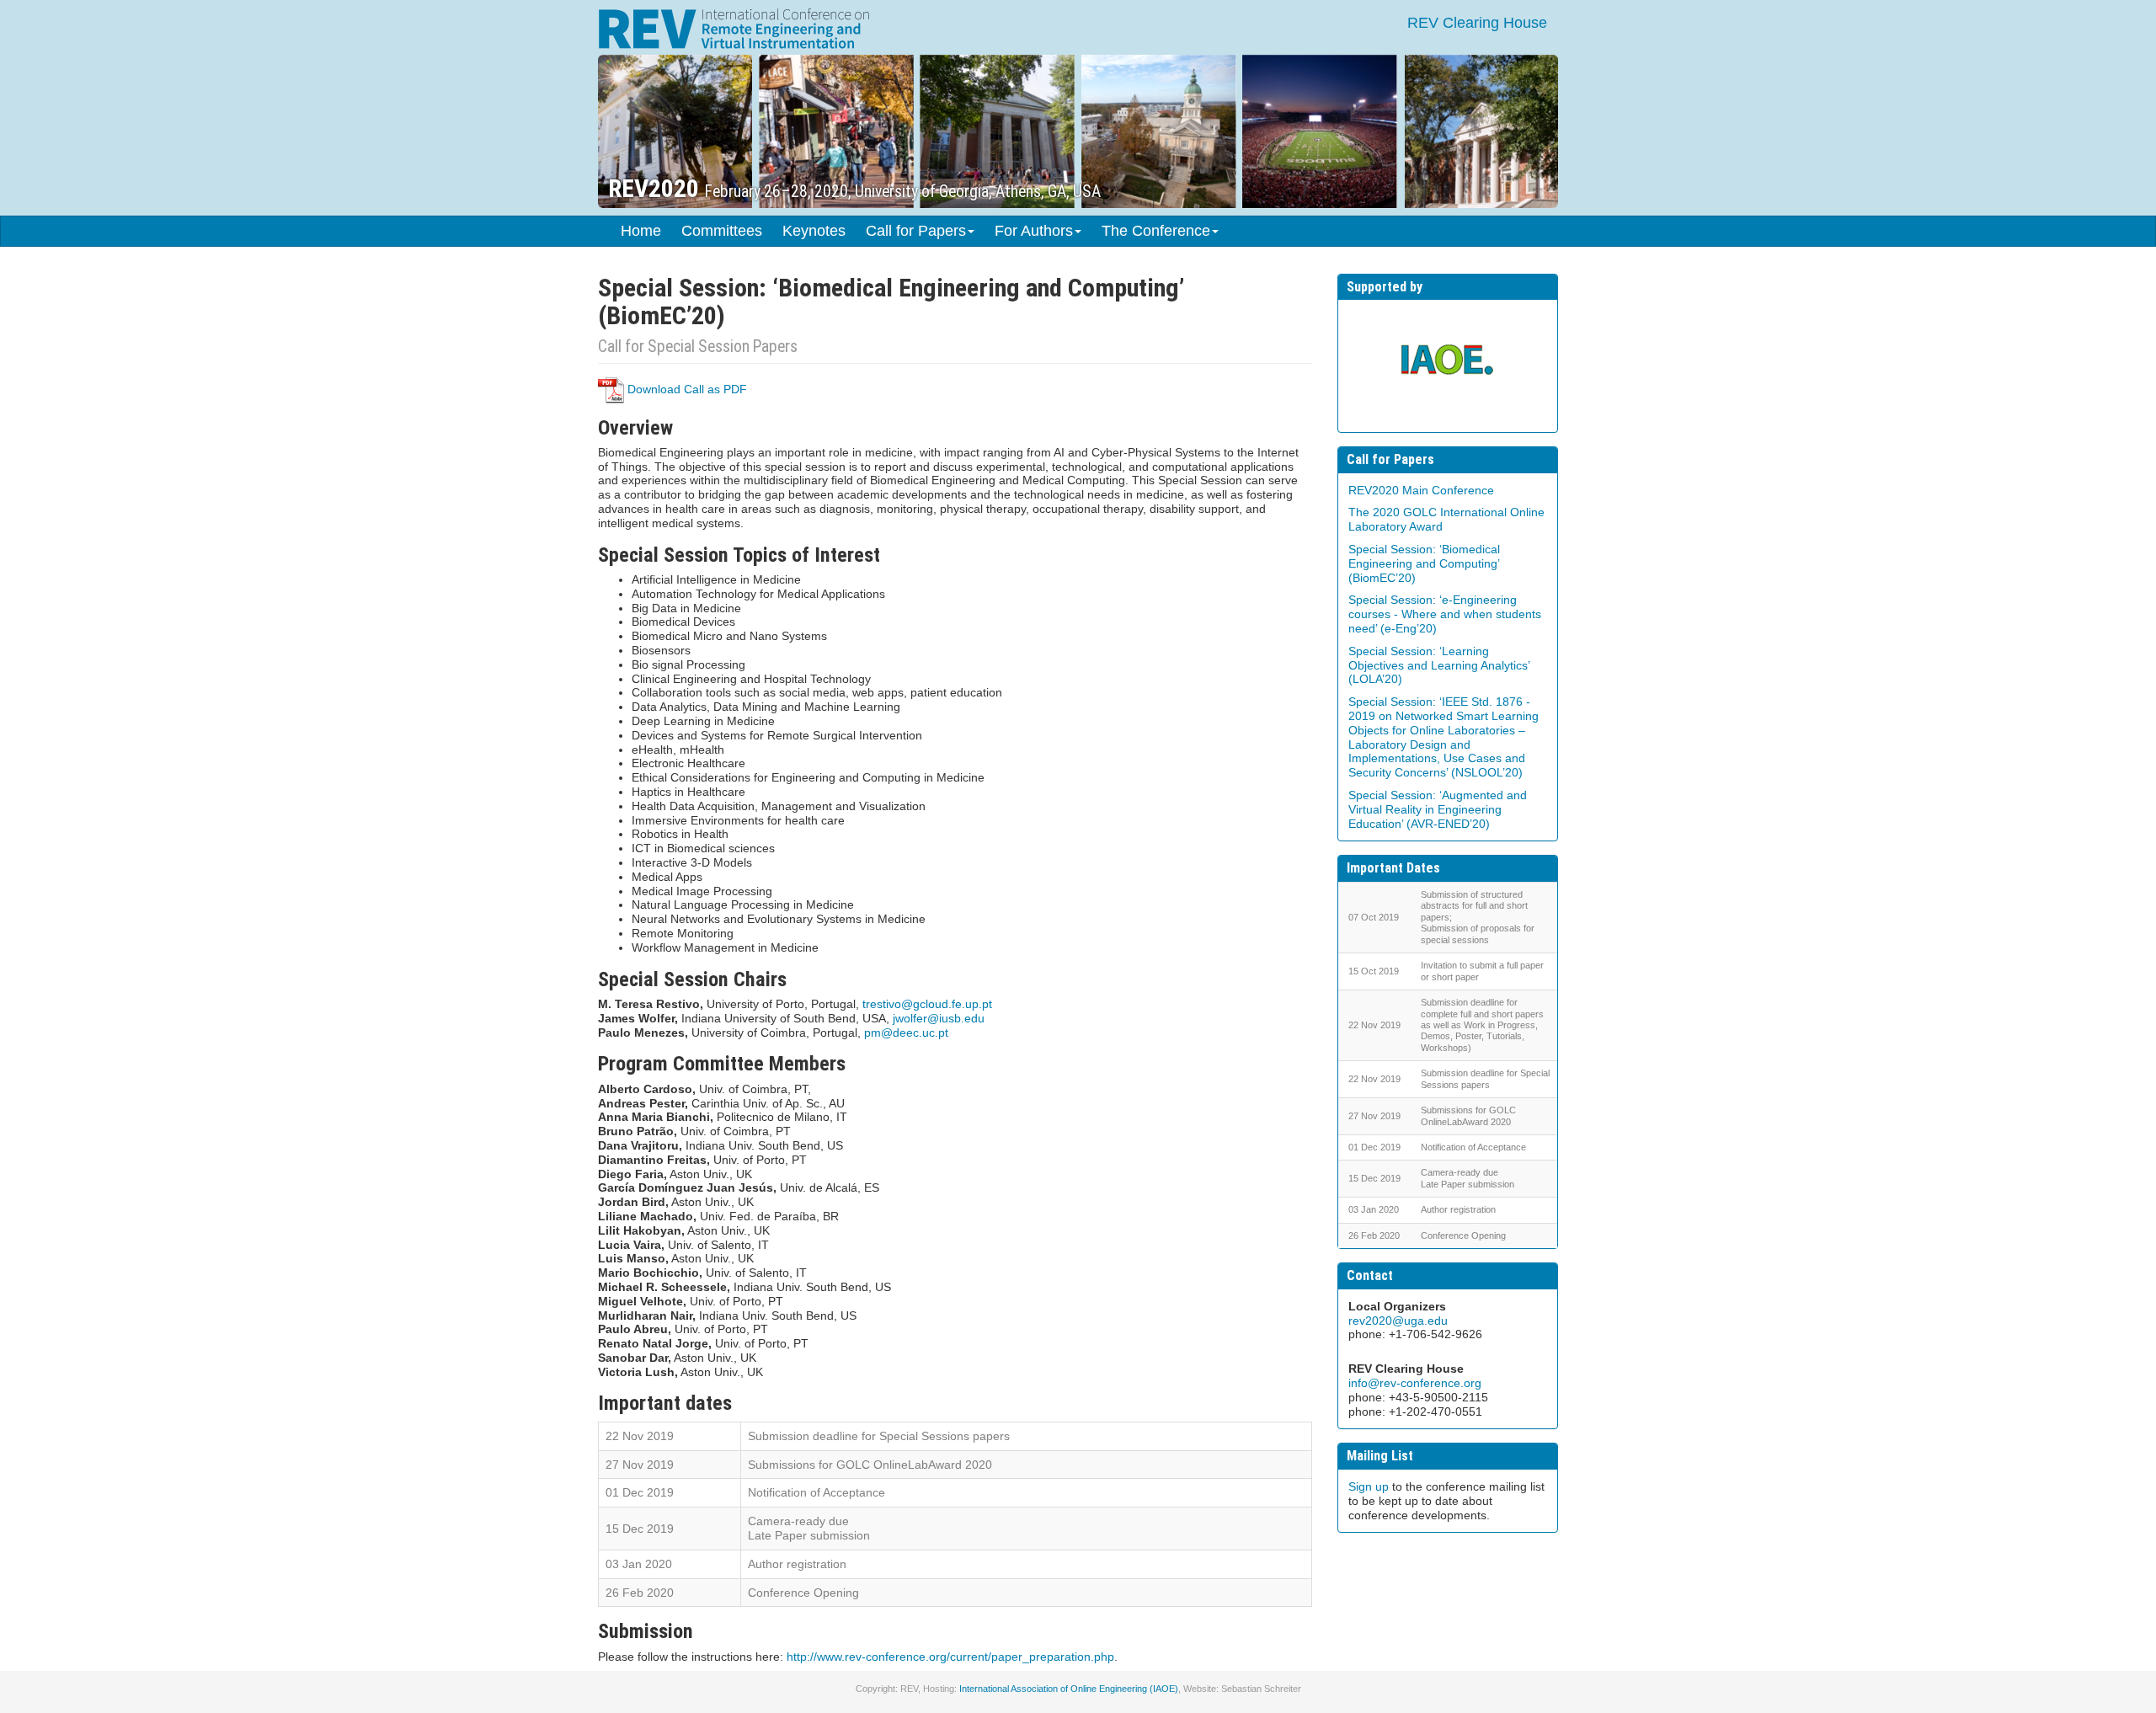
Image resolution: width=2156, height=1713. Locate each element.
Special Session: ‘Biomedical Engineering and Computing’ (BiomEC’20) (1424, 563)
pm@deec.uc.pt (906, 1033)
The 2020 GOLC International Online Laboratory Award (1446, 519)
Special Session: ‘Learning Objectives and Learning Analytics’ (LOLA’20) (1439, 665)
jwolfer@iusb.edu (939, 1018)
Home (641, 231)
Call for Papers (916, 231)
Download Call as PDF (686, 389)
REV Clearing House (1477, 23)
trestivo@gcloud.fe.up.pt (927, 1004)
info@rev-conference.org (1415, 1383)
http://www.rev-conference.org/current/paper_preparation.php (950, 1657)
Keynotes (814, 231)
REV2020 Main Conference (1421, 490)
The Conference (1156, 231)
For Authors (1034, 231)
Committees (722, 231)
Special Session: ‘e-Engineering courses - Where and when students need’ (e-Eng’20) (1445, 614)
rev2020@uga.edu (1398, 1321)
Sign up (1369, 1486)
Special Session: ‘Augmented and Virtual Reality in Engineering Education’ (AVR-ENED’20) (1438, 809)
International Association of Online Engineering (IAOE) (1069, 1689)
